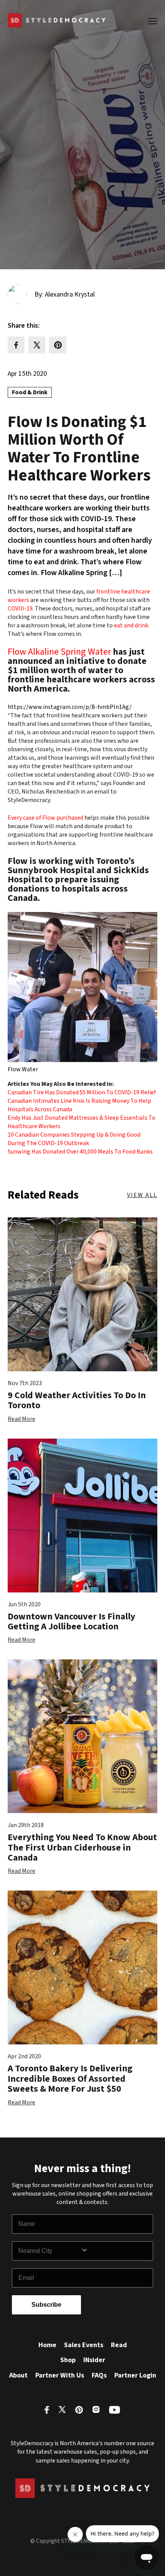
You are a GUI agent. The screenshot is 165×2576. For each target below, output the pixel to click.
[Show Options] (115, 2251)
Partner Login (135, 2375)
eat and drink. (132, 625)
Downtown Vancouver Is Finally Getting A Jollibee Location (72, 1621)
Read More (21, 1419)
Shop (68, 2360)
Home (47, 2345)
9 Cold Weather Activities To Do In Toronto (77, 1400)
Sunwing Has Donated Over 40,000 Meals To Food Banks (80, 1152)
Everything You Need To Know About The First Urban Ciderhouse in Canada (82, 1847)
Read (119, 2345)
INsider (94, 2360)
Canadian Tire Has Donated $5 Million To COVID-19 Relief (82, 1092)
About (18, 2375)
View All (142, 1195)
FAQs (99, 2375)
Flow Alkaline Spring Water (59, 652)
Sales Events (84, 2345)
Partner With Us (60, 2375)
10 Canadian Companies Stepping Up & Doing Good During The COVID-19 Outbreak (74, 1139)
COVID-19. (21, 609)
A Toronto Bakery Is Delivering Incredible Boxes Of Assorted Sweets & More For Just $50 (70, 2079)
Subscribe (46, 2305)
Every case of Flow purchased (45, 818)
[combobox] (49, 2251)
